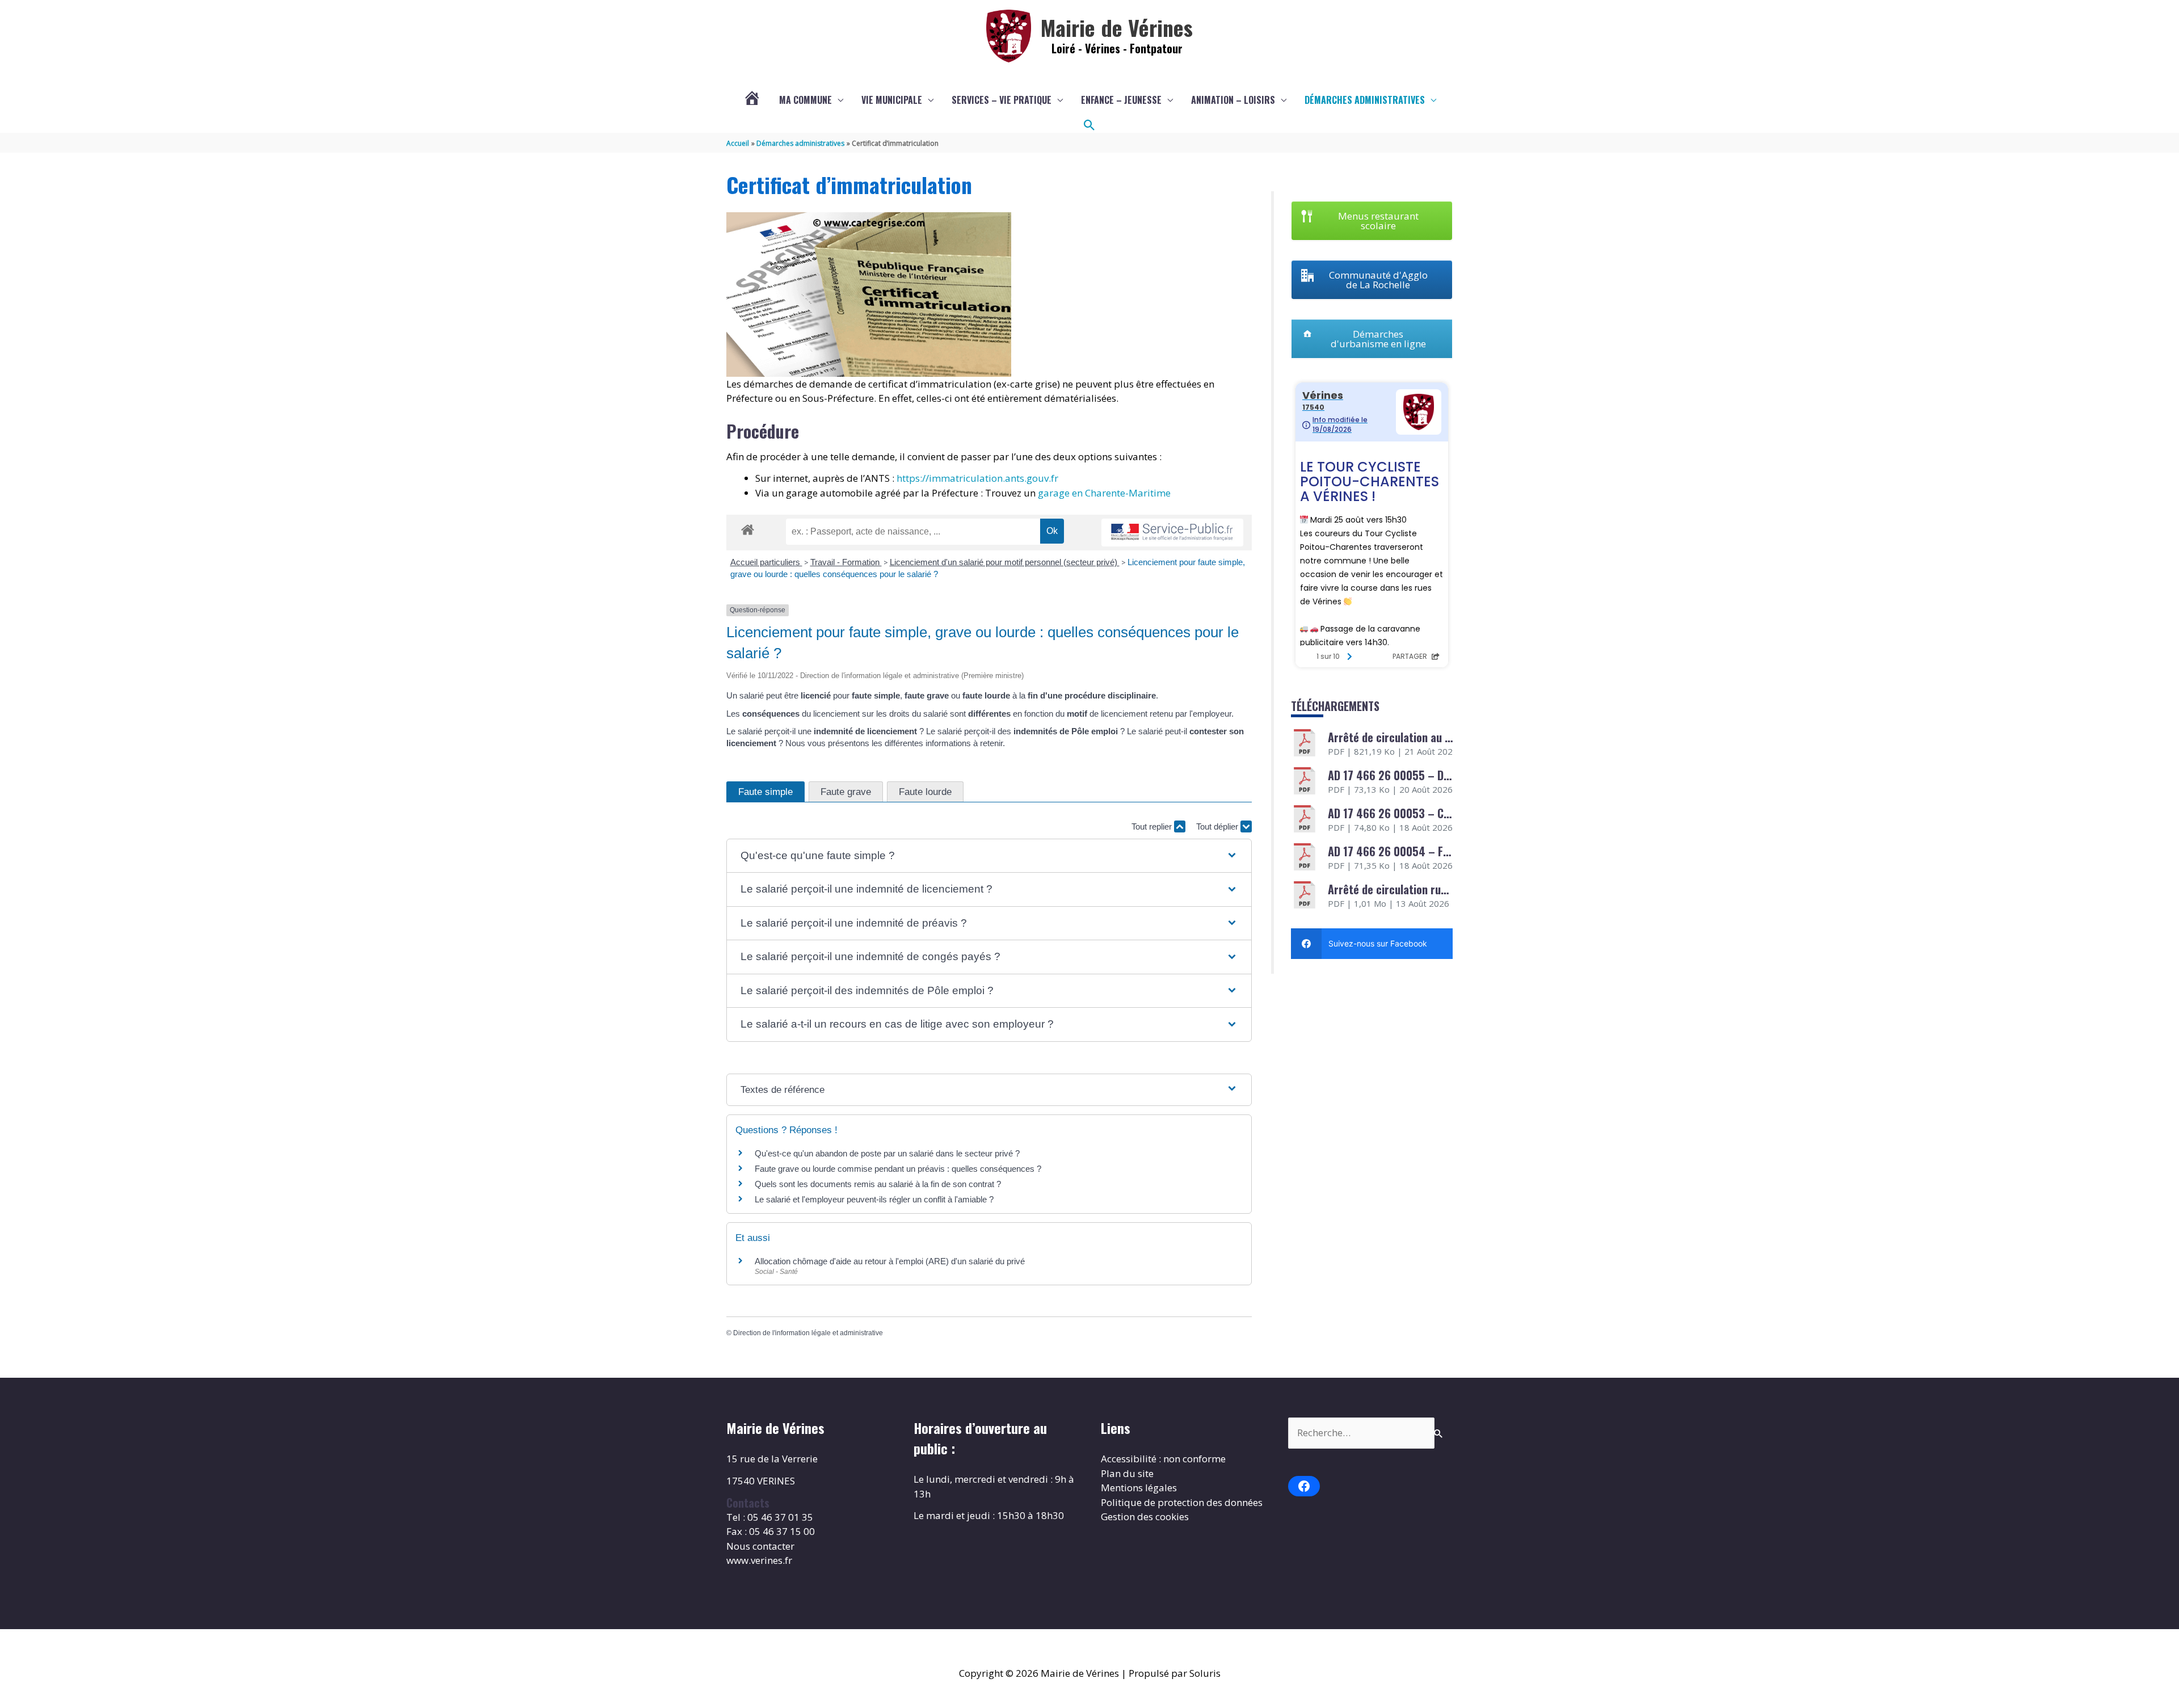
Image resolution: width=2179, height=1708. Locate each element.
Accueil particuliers (766, 562)
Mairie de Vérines (1117, 27)
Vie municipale (892, 100)
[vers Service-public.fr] (1172, 533)
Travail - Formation (846, 562)
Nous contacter (760, 1546)
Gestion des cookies (1145, 1516)
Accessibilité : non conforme (1163, 1459)
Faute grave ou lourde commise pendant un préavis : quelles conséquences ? (898, 1169)
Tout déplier (1218, 826)
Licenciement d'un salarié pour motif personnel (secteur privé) (1005, 562)
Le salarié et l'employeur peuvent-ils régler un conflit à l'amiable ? (874, 1199)
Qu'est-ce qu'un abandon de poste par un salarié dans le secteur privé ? (887, 1153)
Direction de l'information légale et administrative (808, 1333)
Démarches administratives (1365, 100)
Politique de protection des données (1182, 1502)
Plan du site (1127, 1473)
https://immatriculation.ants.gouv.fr (977, 478)
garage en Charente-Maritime (1104, 493)
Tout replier (1153, 826)
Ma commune (805, 100)
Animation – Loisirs (1233, 100)
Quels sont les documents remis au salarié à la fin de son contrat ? (878, 1184)
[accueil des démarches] (748, 528)
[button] (1089, 125)
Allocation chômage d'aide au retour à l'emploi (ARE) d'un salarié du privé (890, 1261)
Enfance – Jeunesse (1121, 100)
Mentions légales (1139, 1488)
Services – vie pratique (1002, 100)
